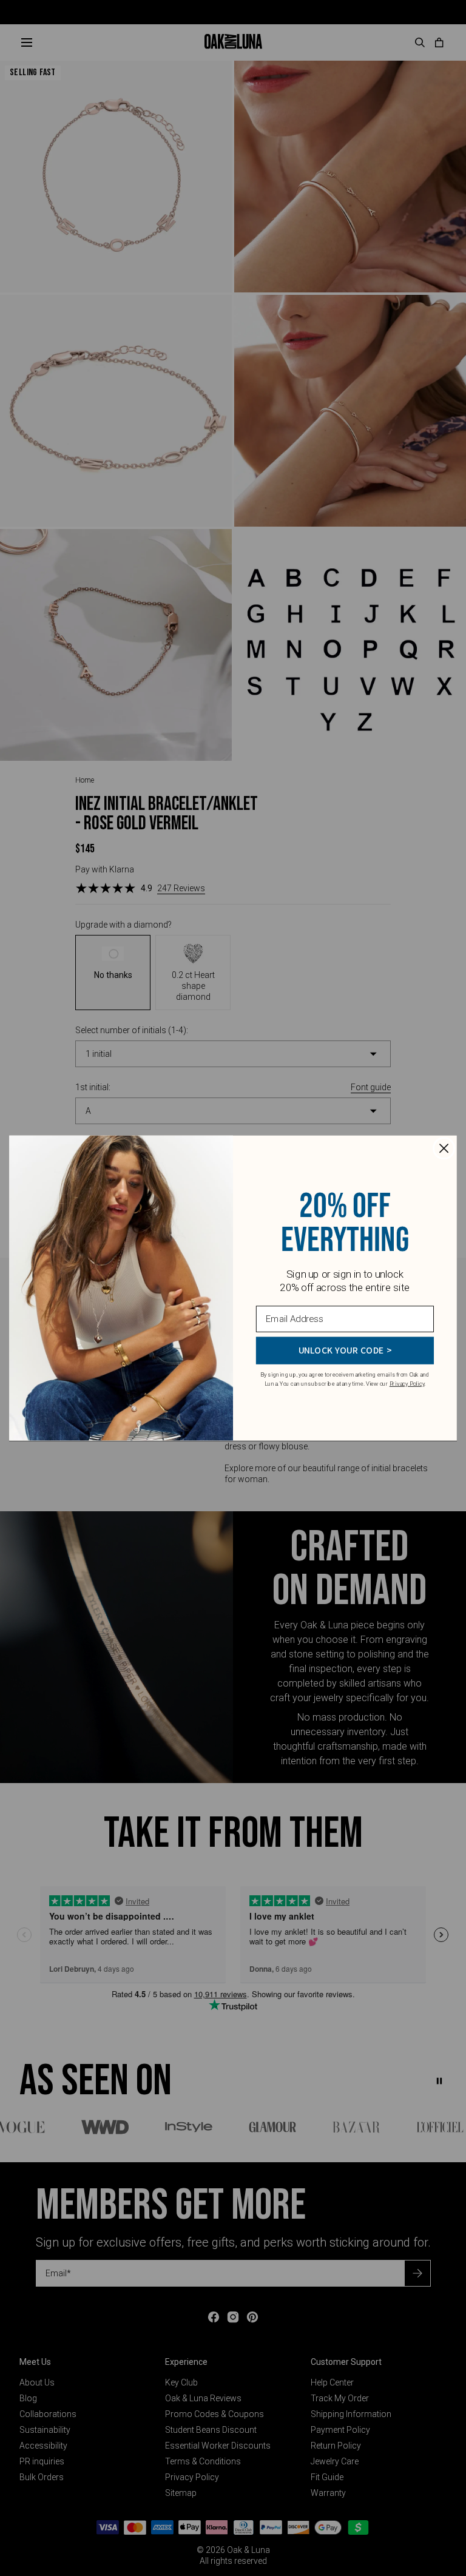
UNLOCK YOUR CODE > (345, 1350)
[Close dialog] (444, 1148)
